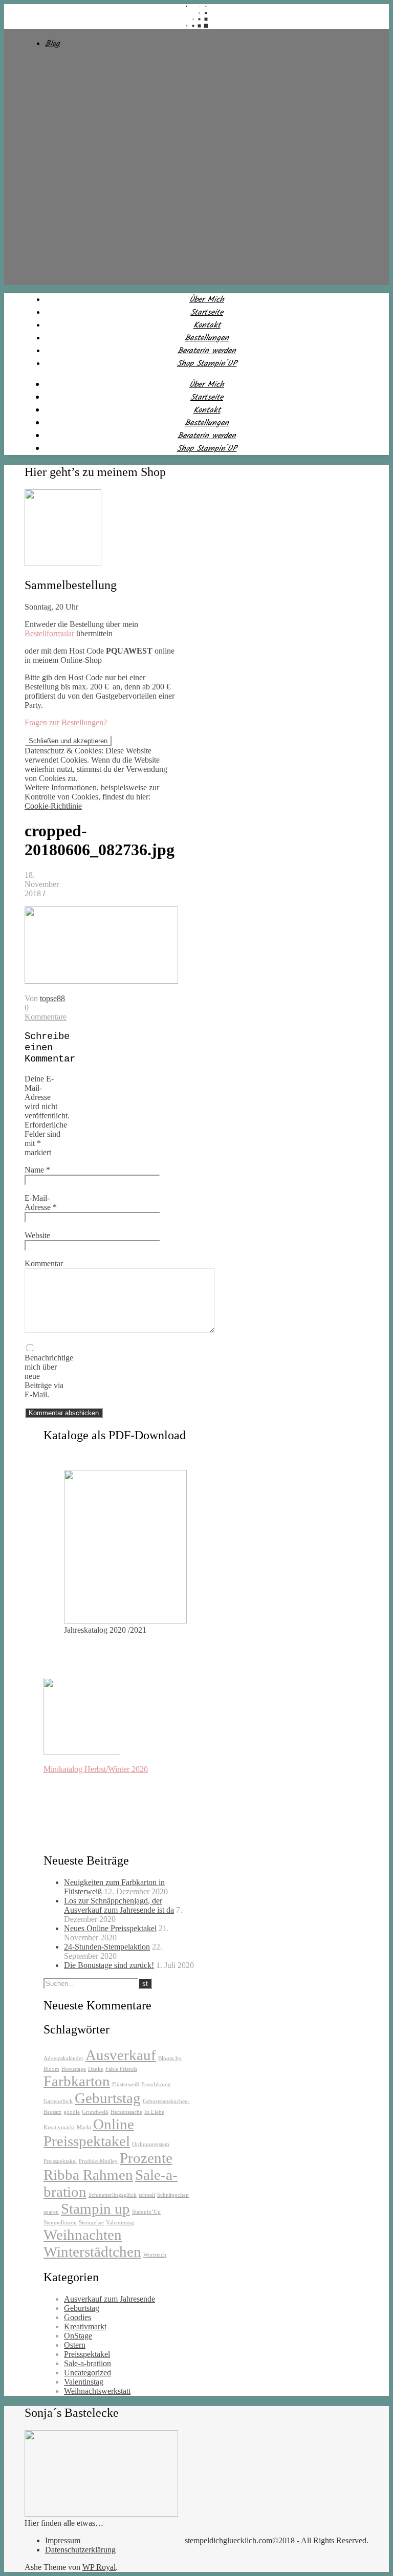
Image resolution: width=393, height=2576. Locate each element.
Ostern (75, 2345)
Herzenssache (126, 2112)
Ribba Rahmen (88, 2175)
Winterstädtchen (92, 2252)
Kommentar (44, 1263)
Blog (52, 44)
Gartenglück (58, 2101)
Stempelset (91, 2223)
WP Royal (99, 2567)
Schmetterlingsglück (113, 2195)
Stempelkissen (60, 2223)
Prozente (146, 2158)
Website (37, 1235)
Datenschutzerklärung (80, 2550)
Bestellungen (207, 338)
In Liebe (154, 2112)
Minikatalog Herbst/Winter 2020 (96, 1769)
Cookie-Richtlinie (53, 806)
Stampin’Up (146, 2212)
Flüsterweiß (126, 2084)
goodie (72, 2112)
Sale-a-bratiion (88, 2363)
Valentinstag (120, 2223)
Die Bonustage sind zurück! (109, 1965)
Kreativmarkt (59, 2127)
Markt (84, 2127)
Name (37, 1170)
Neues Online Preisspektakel (110, 1928)
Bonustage (74, 2069)
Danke (96, 2069)
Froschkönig (156, 2084)
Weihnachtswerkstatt (97, 2391)
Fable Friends (121, 2069)
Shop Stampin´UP (207, 364)
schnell (147, 2195)
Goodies (78, 2317)
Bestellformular (49, 633)
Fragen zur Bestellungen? (66, 722)
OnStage (78, 2336)
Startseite (207, 312)
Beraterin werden (207, 351)
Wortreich (155, 2255)
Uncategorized (88, 2373)
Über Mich (207, 300)
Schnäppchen (173, 2195)
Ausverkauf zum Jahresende (110, 2299)
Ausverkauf (121, 2055)
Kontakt (207, 325)
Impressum (63, 2540)
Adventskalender (63, 2058)
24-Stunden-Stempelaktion (107, 1947)
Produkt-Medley (98, 2161)
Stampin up (95, 2209)
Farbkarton (77, 2081)
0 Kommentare (46, 1012)
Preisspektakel (60, 2161)
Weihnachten (83, 2235)
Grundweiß (95, 2112)
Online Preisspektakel (89, 2133)
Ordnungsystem (151, 2144)
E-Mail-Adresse (41, 1203)
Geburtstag (108, 2098)
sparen (51, 2212)
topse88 (52, 998)
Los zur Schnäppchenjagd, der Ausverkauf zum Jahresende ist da (119, 1905)
